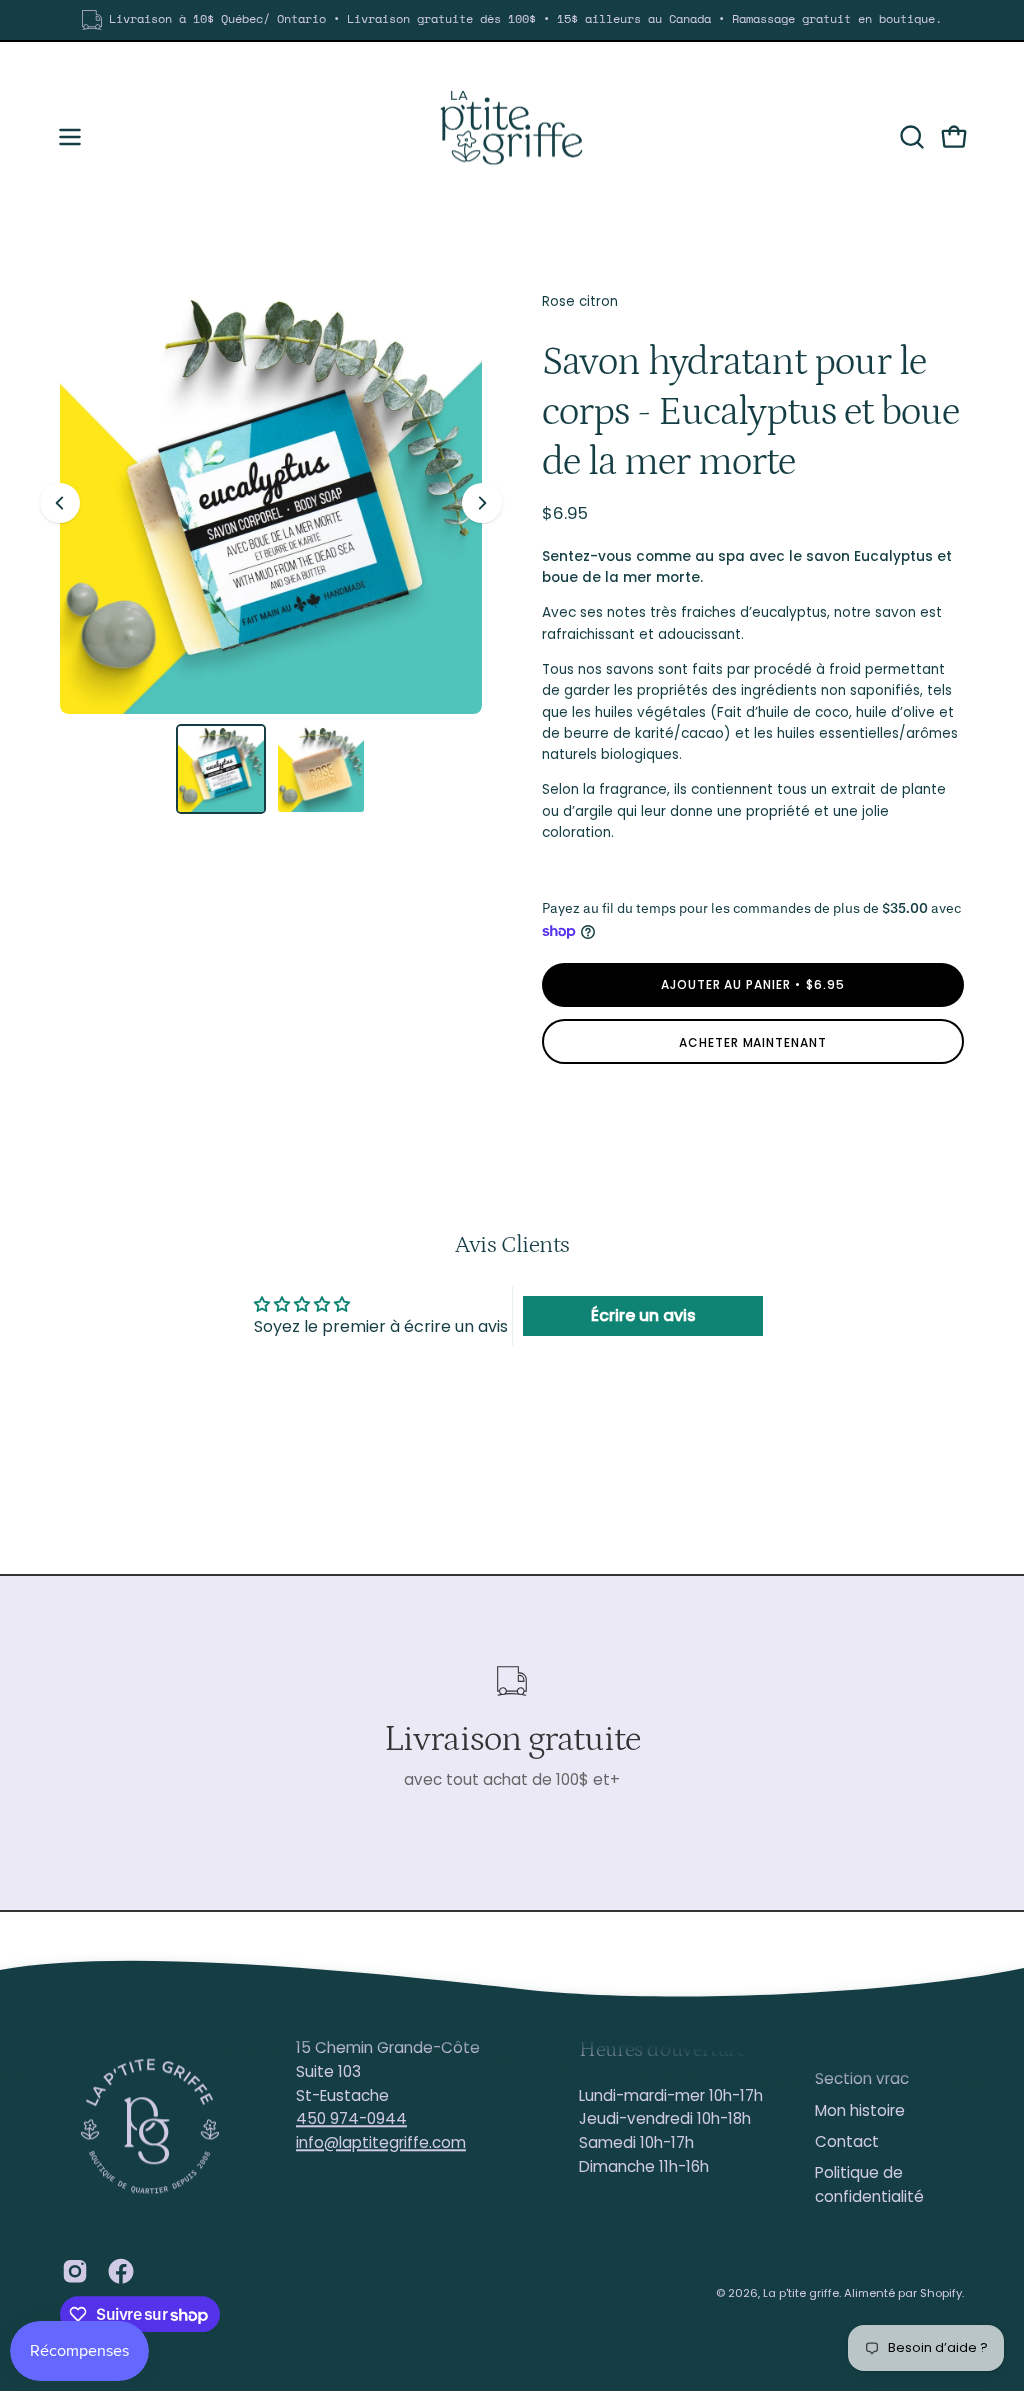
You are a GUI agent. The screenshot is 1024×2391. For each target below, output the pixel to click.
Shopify (941, 2293)
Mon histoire (860, 2110)
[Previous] (60, 503)
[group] (512, 20)
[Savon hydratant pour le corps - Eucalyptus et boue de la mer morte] (221, 769)
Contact (847, 2141)
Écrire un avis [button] (643, 1315)
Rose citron (580, 301)
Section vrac (862, 2079)
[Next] (482, 503)
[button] (910, 137)
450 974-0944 (351, 2119)
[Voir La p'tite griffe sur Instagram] (75, 2271)
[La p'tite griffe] (512, 137)
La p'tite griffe (801, 2293)
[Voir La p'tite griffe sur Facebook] (121, 2271)
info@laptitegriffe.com (381, 2142)
